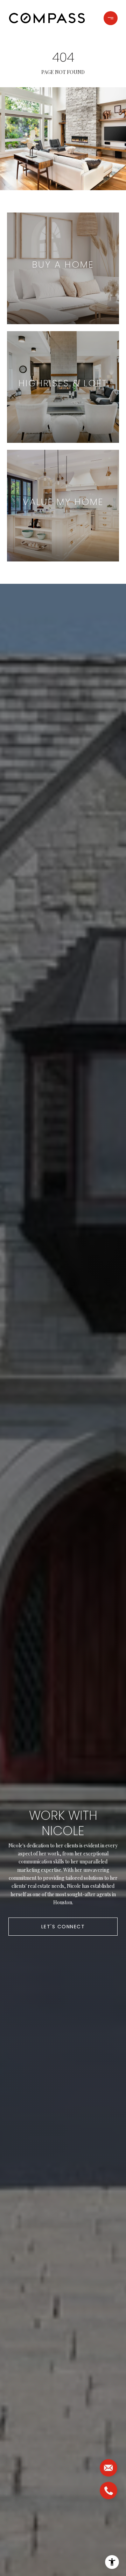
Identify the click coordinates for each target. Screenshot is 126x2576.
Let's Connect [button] (63, 1927)
